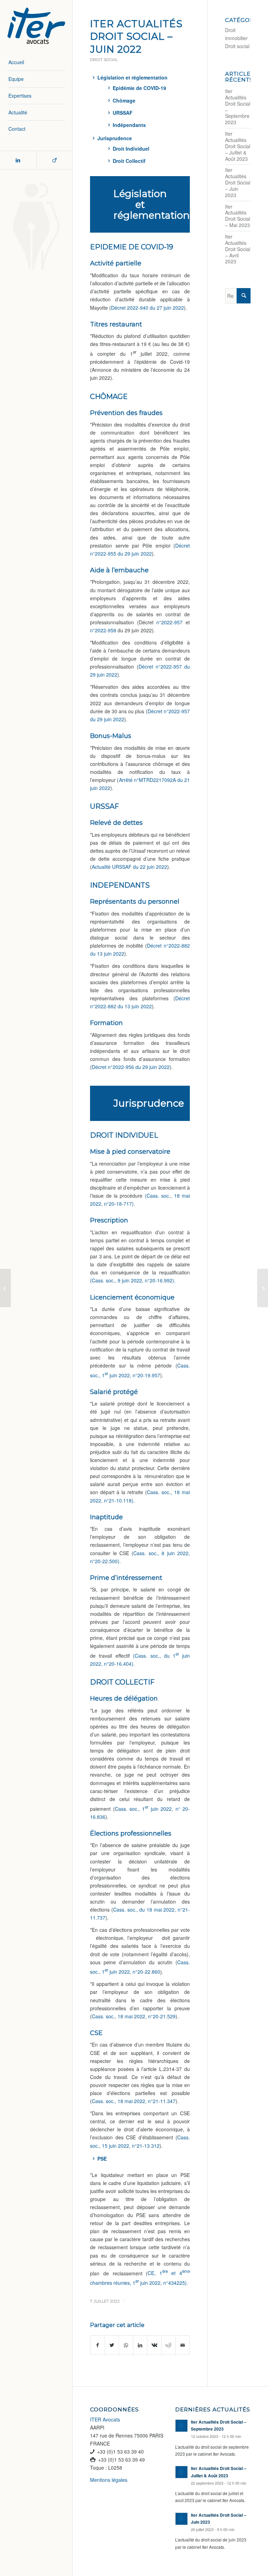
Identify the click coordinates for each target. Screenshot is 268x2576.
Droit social (104, 60)
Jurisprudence (115, 138)
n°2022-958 (103, 630)
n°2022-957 (168, 622)
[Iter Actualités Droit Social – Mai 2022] (5, 1288)
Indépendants (129, 125)
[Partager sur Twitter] (112, 2345)
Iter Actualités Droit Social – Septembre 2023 (238, 107)
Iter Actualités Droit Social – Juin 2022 (136, 36)
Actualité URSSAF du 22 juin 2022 (129, 867)
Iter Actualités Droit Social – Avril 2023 (238, 249)
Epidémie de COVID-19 (139, 88)
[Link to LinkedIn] (18, 160)
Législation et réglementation (132, 77)
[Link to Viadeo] (54, 160)
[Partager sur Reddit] (169, 2345)
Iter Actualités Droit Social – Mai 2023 (238, 216)
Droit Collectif (129, 161)
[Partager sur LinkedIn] (140, 2345)
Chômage (124, 100)
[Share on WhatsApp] (126, 2345)
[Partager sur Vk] (154, 2345)
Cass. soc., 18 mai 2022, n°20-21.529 (134, 2016)
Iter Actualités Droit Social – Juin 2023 (238, 182)
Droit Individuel (131, 149)
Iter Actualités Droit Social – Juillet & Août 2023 (238, 146)
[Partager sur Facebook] (98, 2345)
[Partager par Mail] (183, 2345)
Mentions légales (109, 2480)
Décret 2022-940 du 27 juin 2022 (147, 308)
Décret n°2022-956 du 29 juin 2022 (131, 1067)
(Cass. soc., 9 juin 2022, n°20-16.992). (133, 1280)
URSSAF (123, 113)
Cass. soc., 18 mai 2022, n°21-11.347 (134, 2101)
